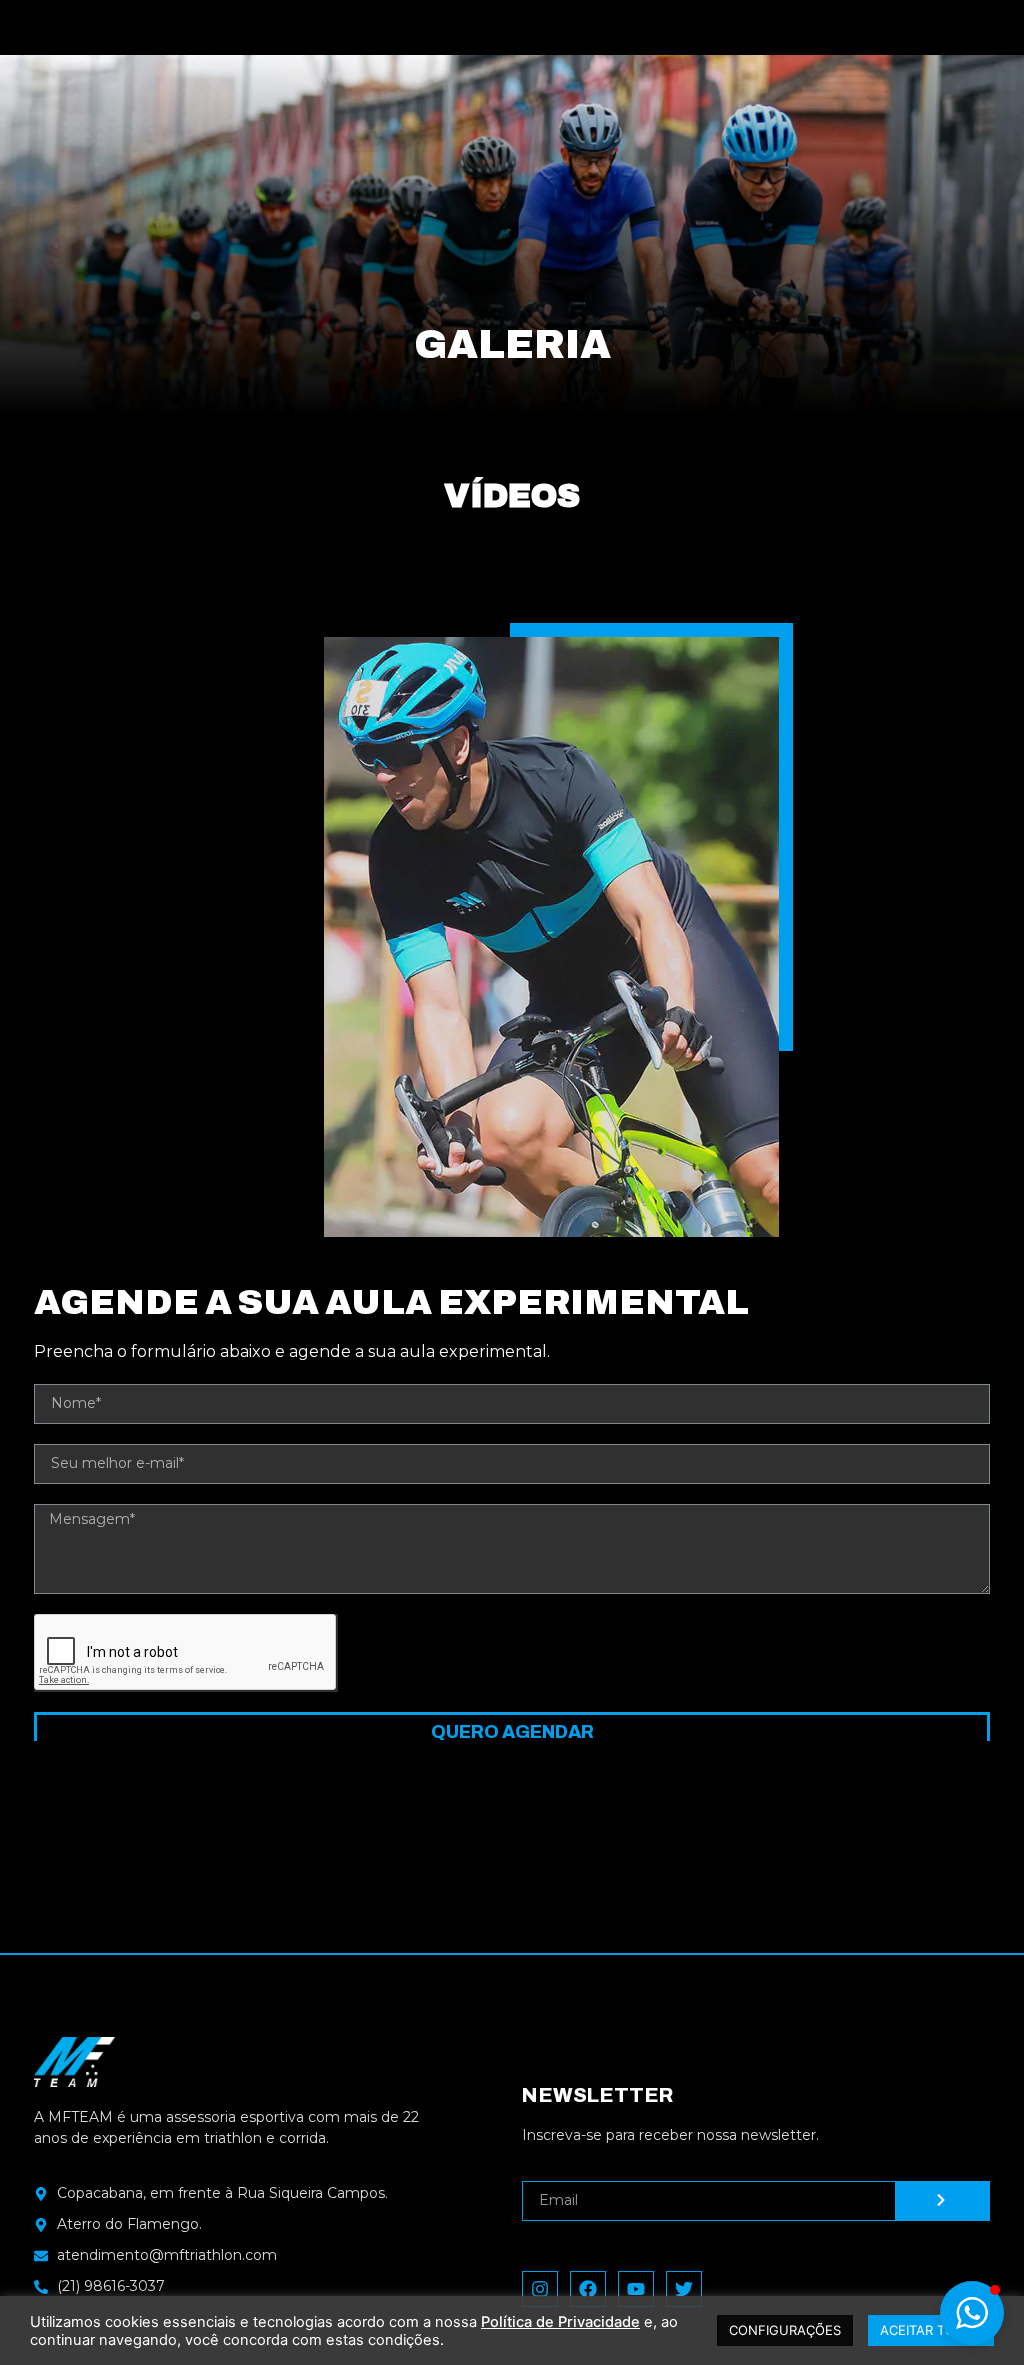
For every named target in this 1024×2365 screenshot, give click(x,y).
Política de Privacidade (560, 2322)
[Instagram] (540, 2289)
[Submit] (943, 2201)
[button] (972, 2313)
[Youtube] (636, 2289)
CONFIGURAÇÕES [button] (785, 2330)
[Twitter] (684, 2289)
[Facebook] (588, 2289)
